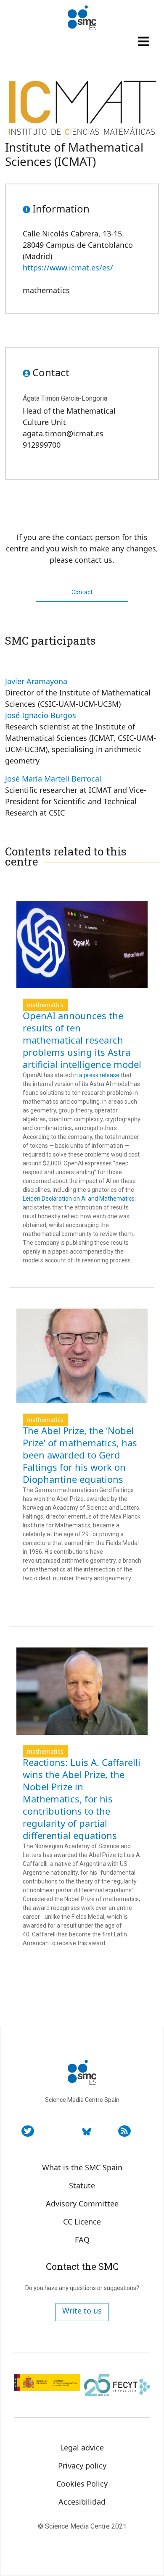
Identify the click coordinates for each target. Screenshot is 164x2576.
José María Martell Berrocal (53, 779)
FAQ (82, 2240)
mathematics (45, 1005)
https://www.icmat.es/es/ (68, 268)
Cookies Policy (82, 2484)
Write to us (82, 2311)
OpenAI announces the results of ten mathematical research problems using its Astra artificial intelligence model (82, 1040)
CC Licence (82, 2222)
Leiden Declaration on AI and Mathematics (79, 1199)
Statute (82, 2185)
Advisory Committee (82, 2204)
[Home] (82, 18)
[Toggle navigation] (144, 41)
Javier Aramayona (36, 681)
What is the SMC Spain (82, 2167)
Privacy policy (82, 2466)
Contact (82, 592)
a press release (99, 1075)
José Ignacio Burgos (41, 715)
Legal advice (82, 2447)
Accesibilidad (82, 2502)
